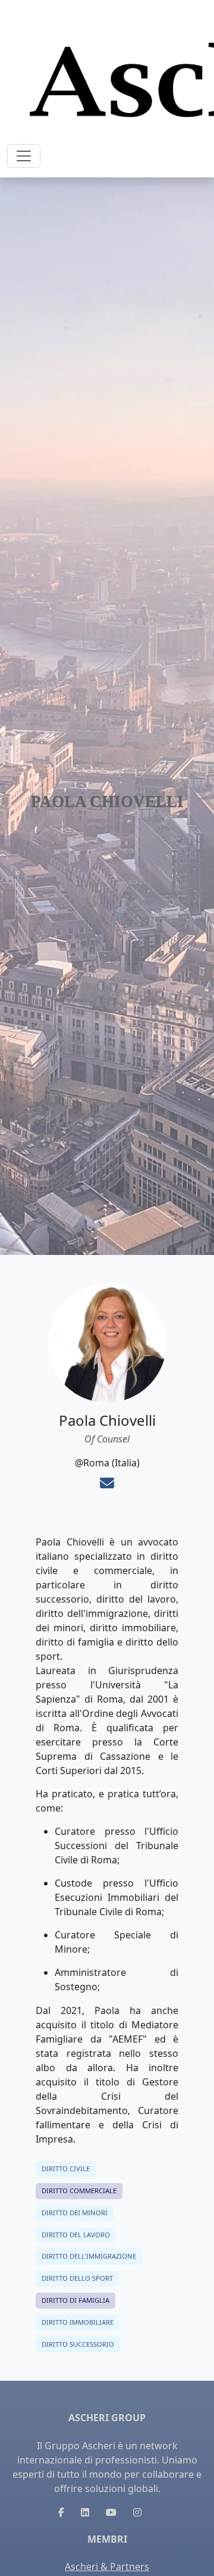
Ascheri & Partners (107, 2566)
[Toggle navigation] (24, 156)
